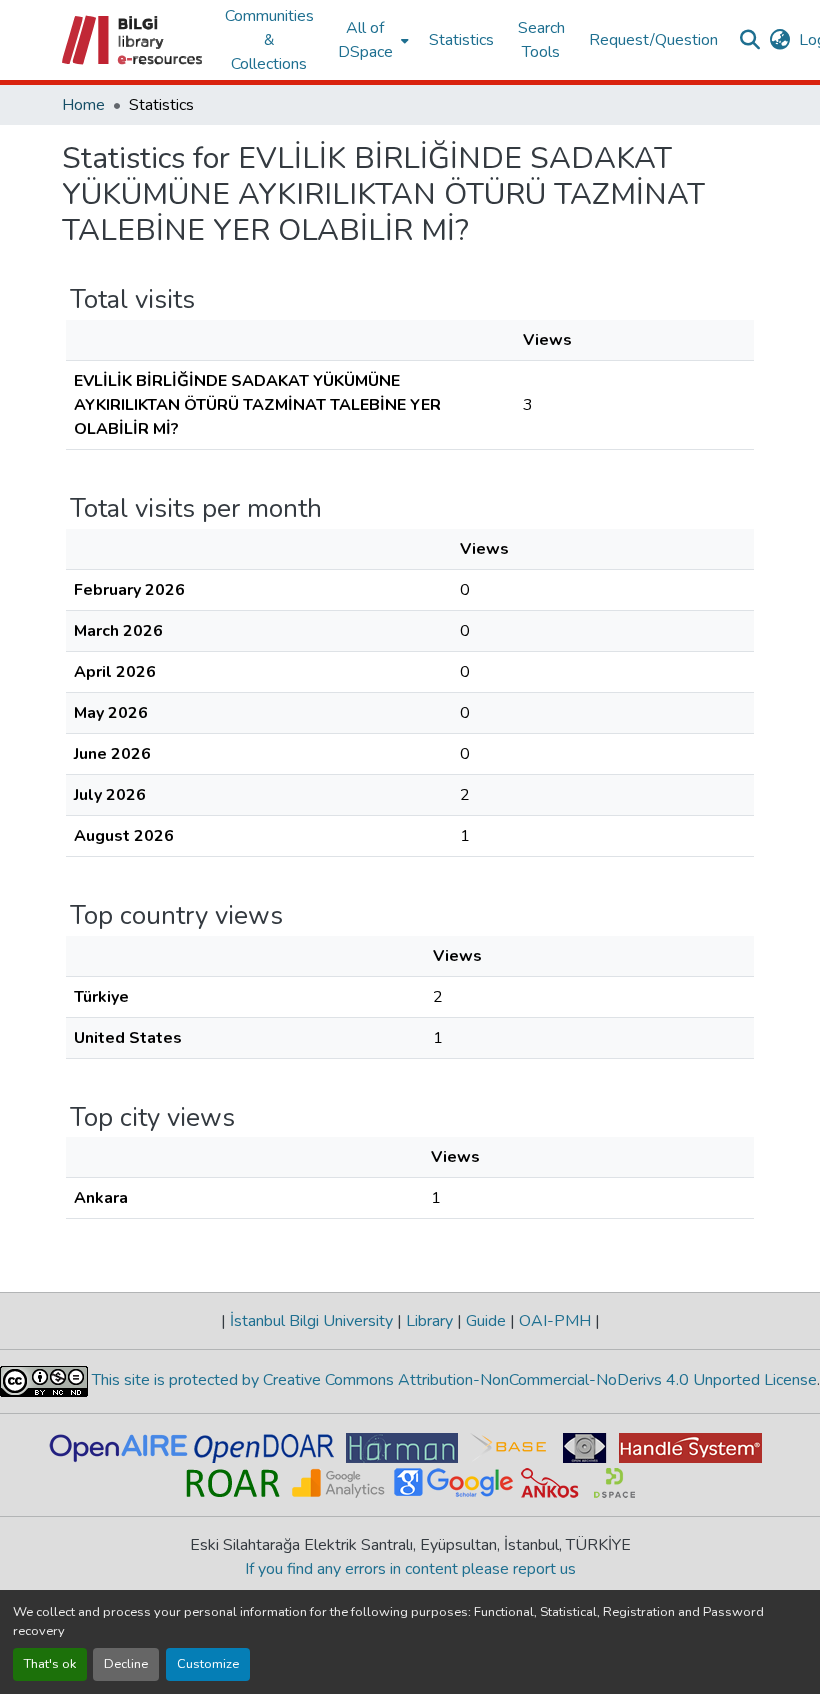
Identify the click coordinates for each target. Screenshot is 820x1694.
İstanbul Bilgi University (311, 1321)
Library (429, 1321)
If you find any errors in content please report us (410, 1569)
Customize (208, 1664)
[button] (133, 40)
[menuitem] (371, 40)
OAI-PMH (555, 1321)
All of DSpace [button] (365, 40)
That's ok (50, 1664)
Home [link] (83, 105)
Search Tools (541, 40)
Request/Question (653, 40)
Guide (486, 1321)
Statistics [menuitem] (461, 40)
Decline (126, 1664)
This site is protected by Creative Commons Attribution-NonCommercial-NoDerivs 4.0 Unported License (452, 1380)
